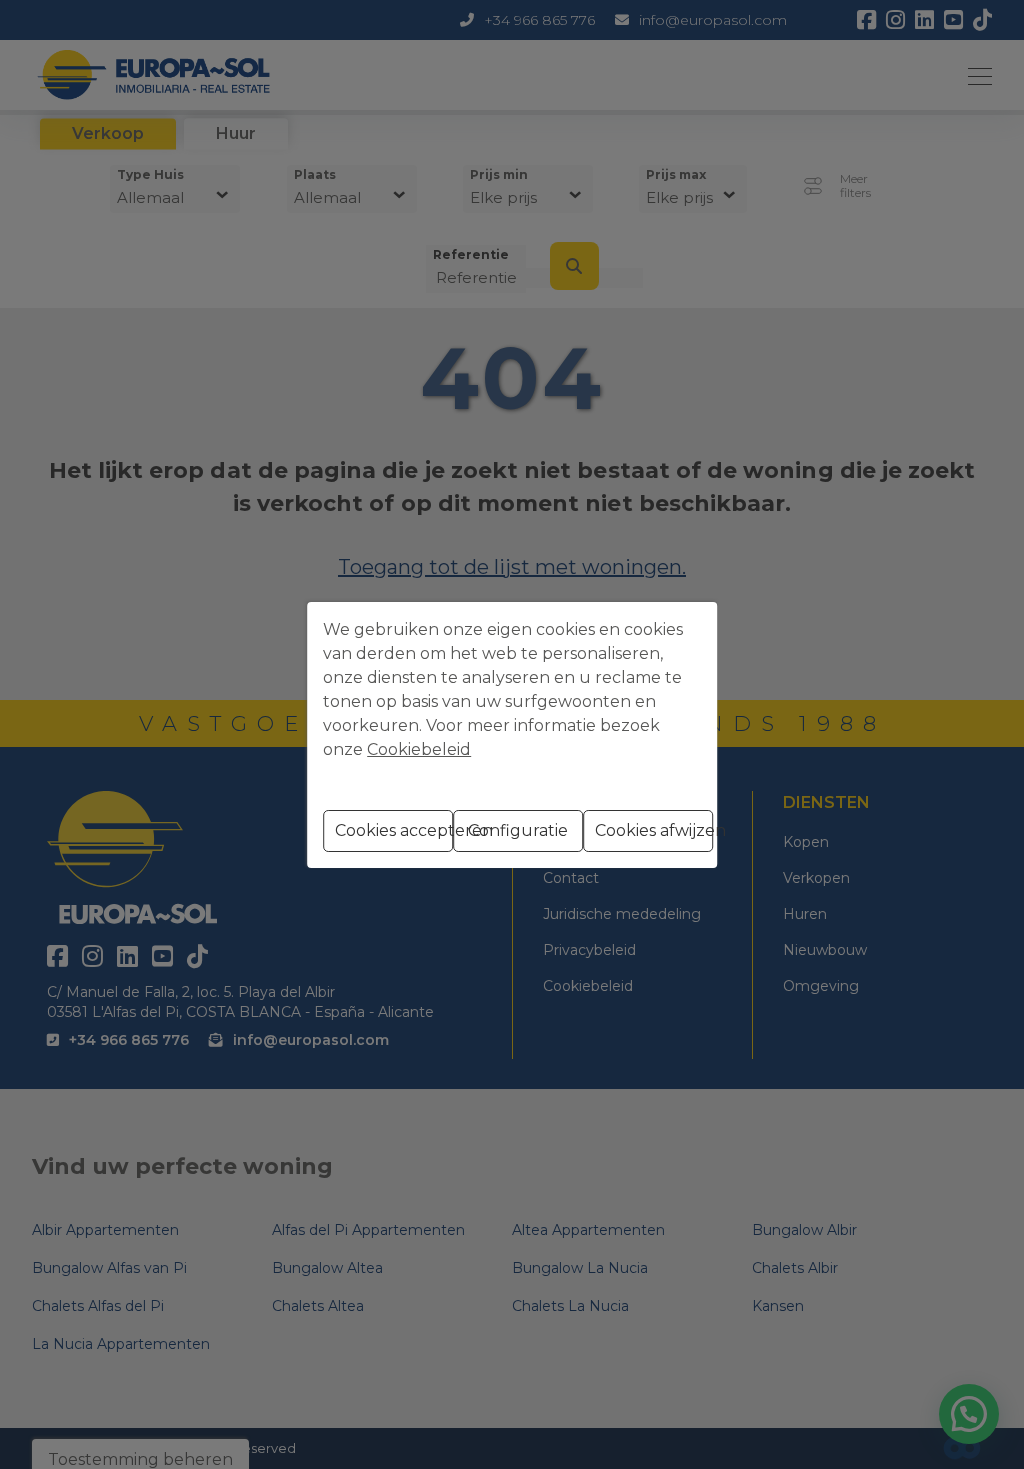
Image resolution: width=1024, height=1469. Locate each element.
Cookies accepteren (394, 830)
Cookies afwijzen (654, 830)
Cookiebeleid (419, 749)
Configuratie (518, 830)
